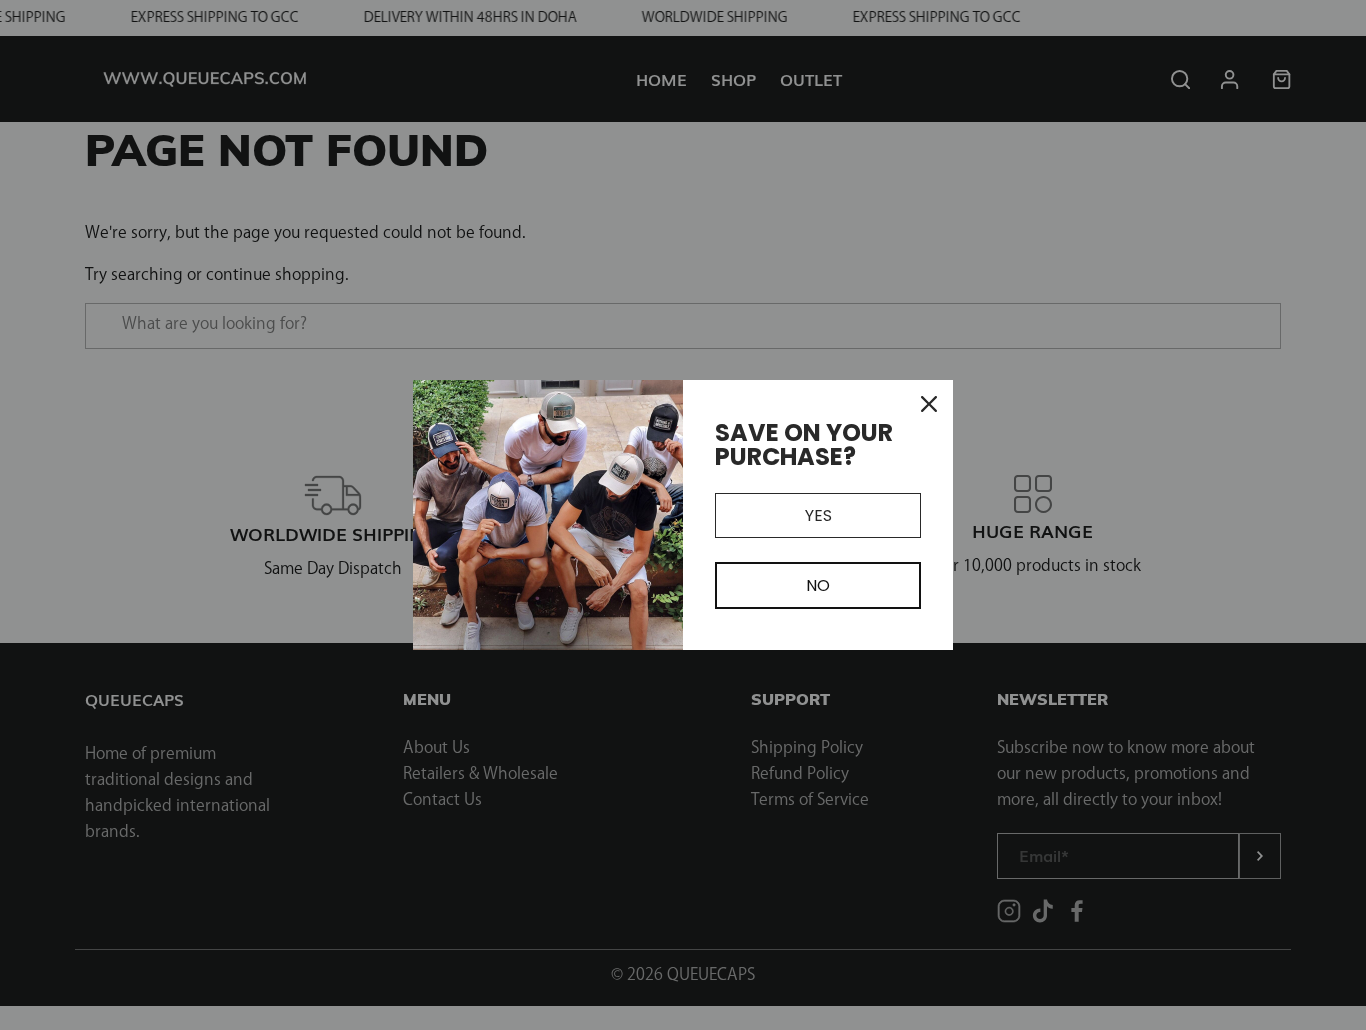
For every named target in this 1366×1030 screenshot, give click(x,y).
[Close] (929, 404)
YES (818, 515)
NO (818, 585)
